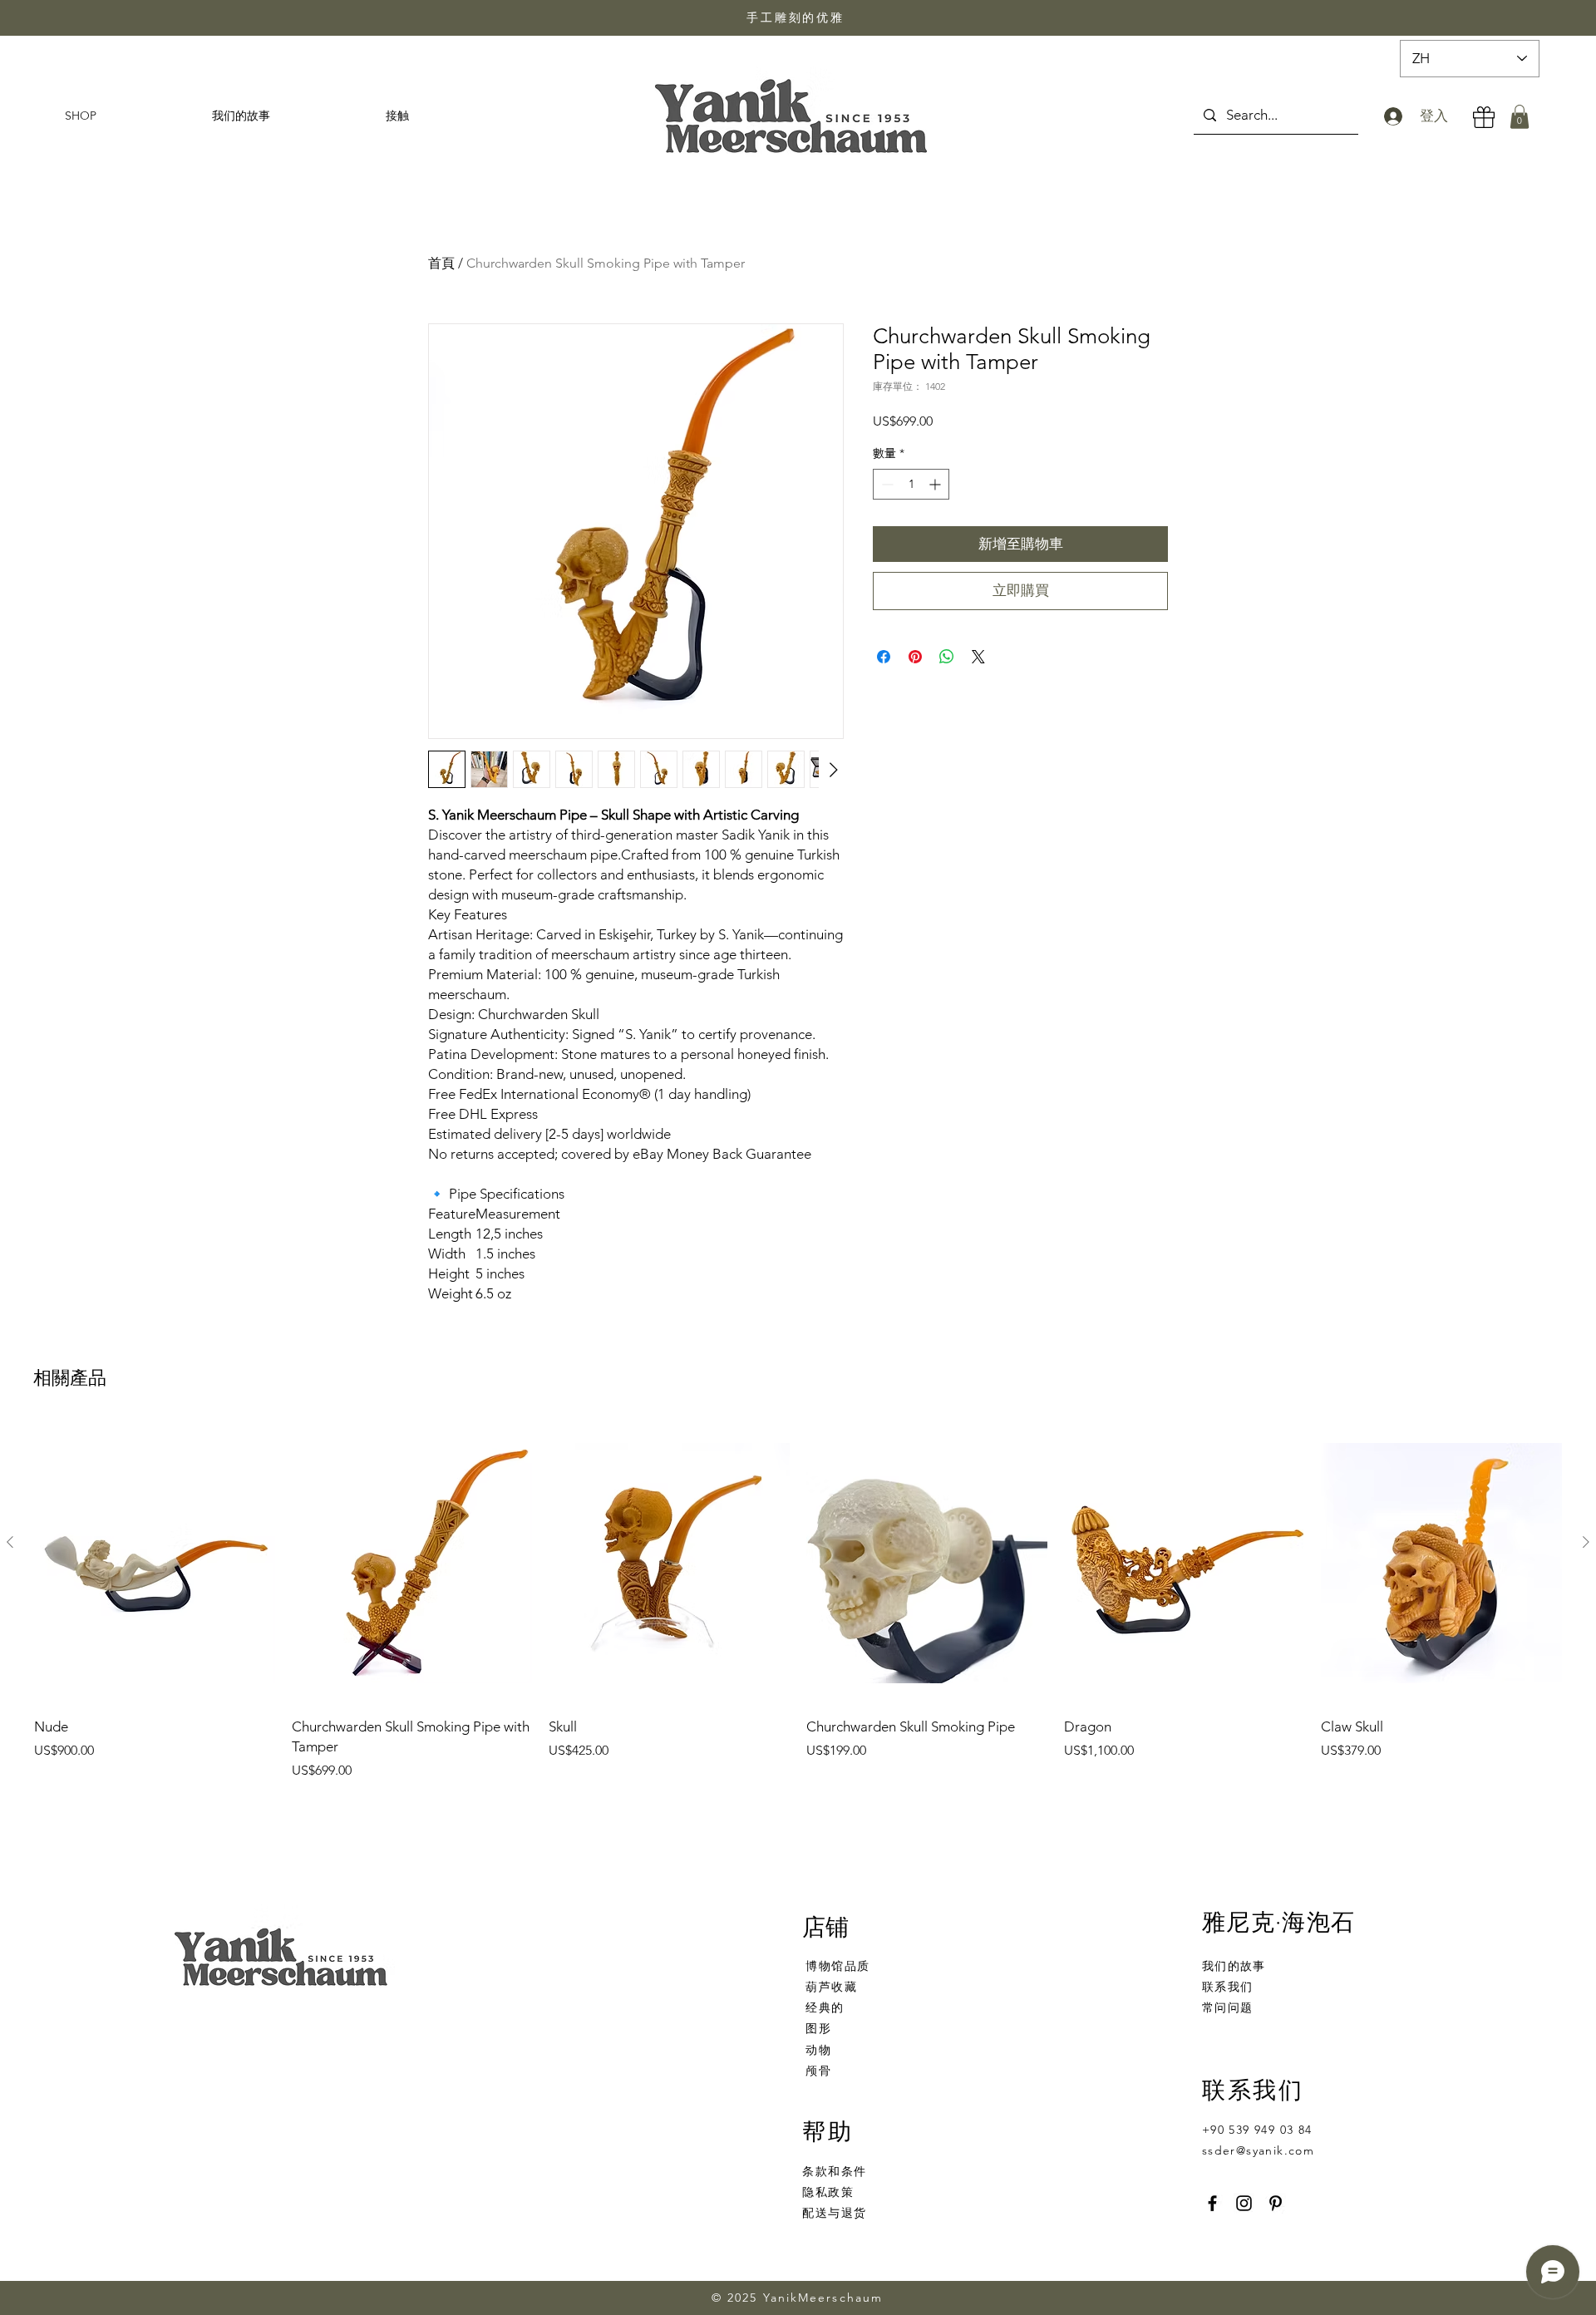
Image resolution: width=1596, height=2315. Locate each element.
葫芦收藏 (831, 1987)
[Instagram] (1244, 2203)
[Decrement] (886, 484)
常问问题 (1228, 2007)
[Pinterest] (1276, 2203)
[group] (798, 1611)
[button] (1520, 117)
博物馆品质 (837, 1966)
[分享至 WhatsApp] (947, 657)
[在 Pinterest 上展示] (915, 657)
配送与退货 (834, 2213)
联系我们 (1228, 1987)
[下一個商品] (1586, 1542)
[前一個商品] (10, 1542)
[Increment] (936, 484)
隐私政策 (828, 2192)
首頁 (441, 263)
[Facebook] (1212, 2203)
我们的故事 (1234, 1966)
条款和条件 (834, 2171)
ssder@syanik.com (1258, 2150)
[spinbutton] (911, 484)
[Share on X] (978, 657)
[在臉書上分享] (884, 657)
